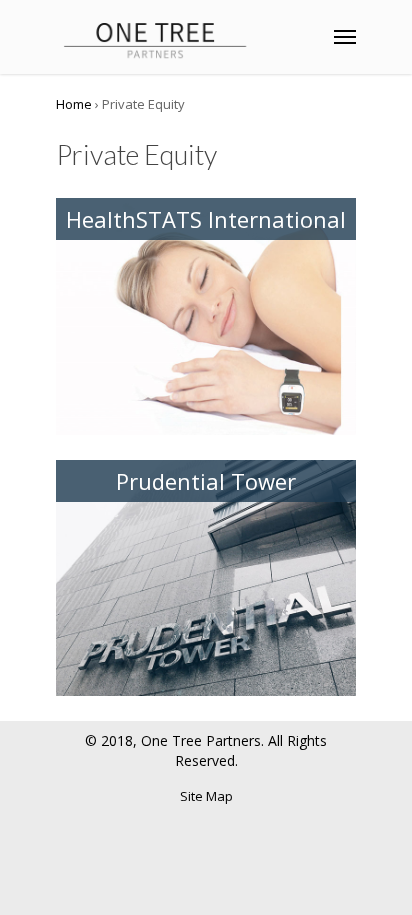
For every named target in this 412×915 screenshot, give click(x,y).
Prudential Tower (206, 481)
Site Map (206, 796)
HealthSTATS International (206, 219)
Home (74, 104)
